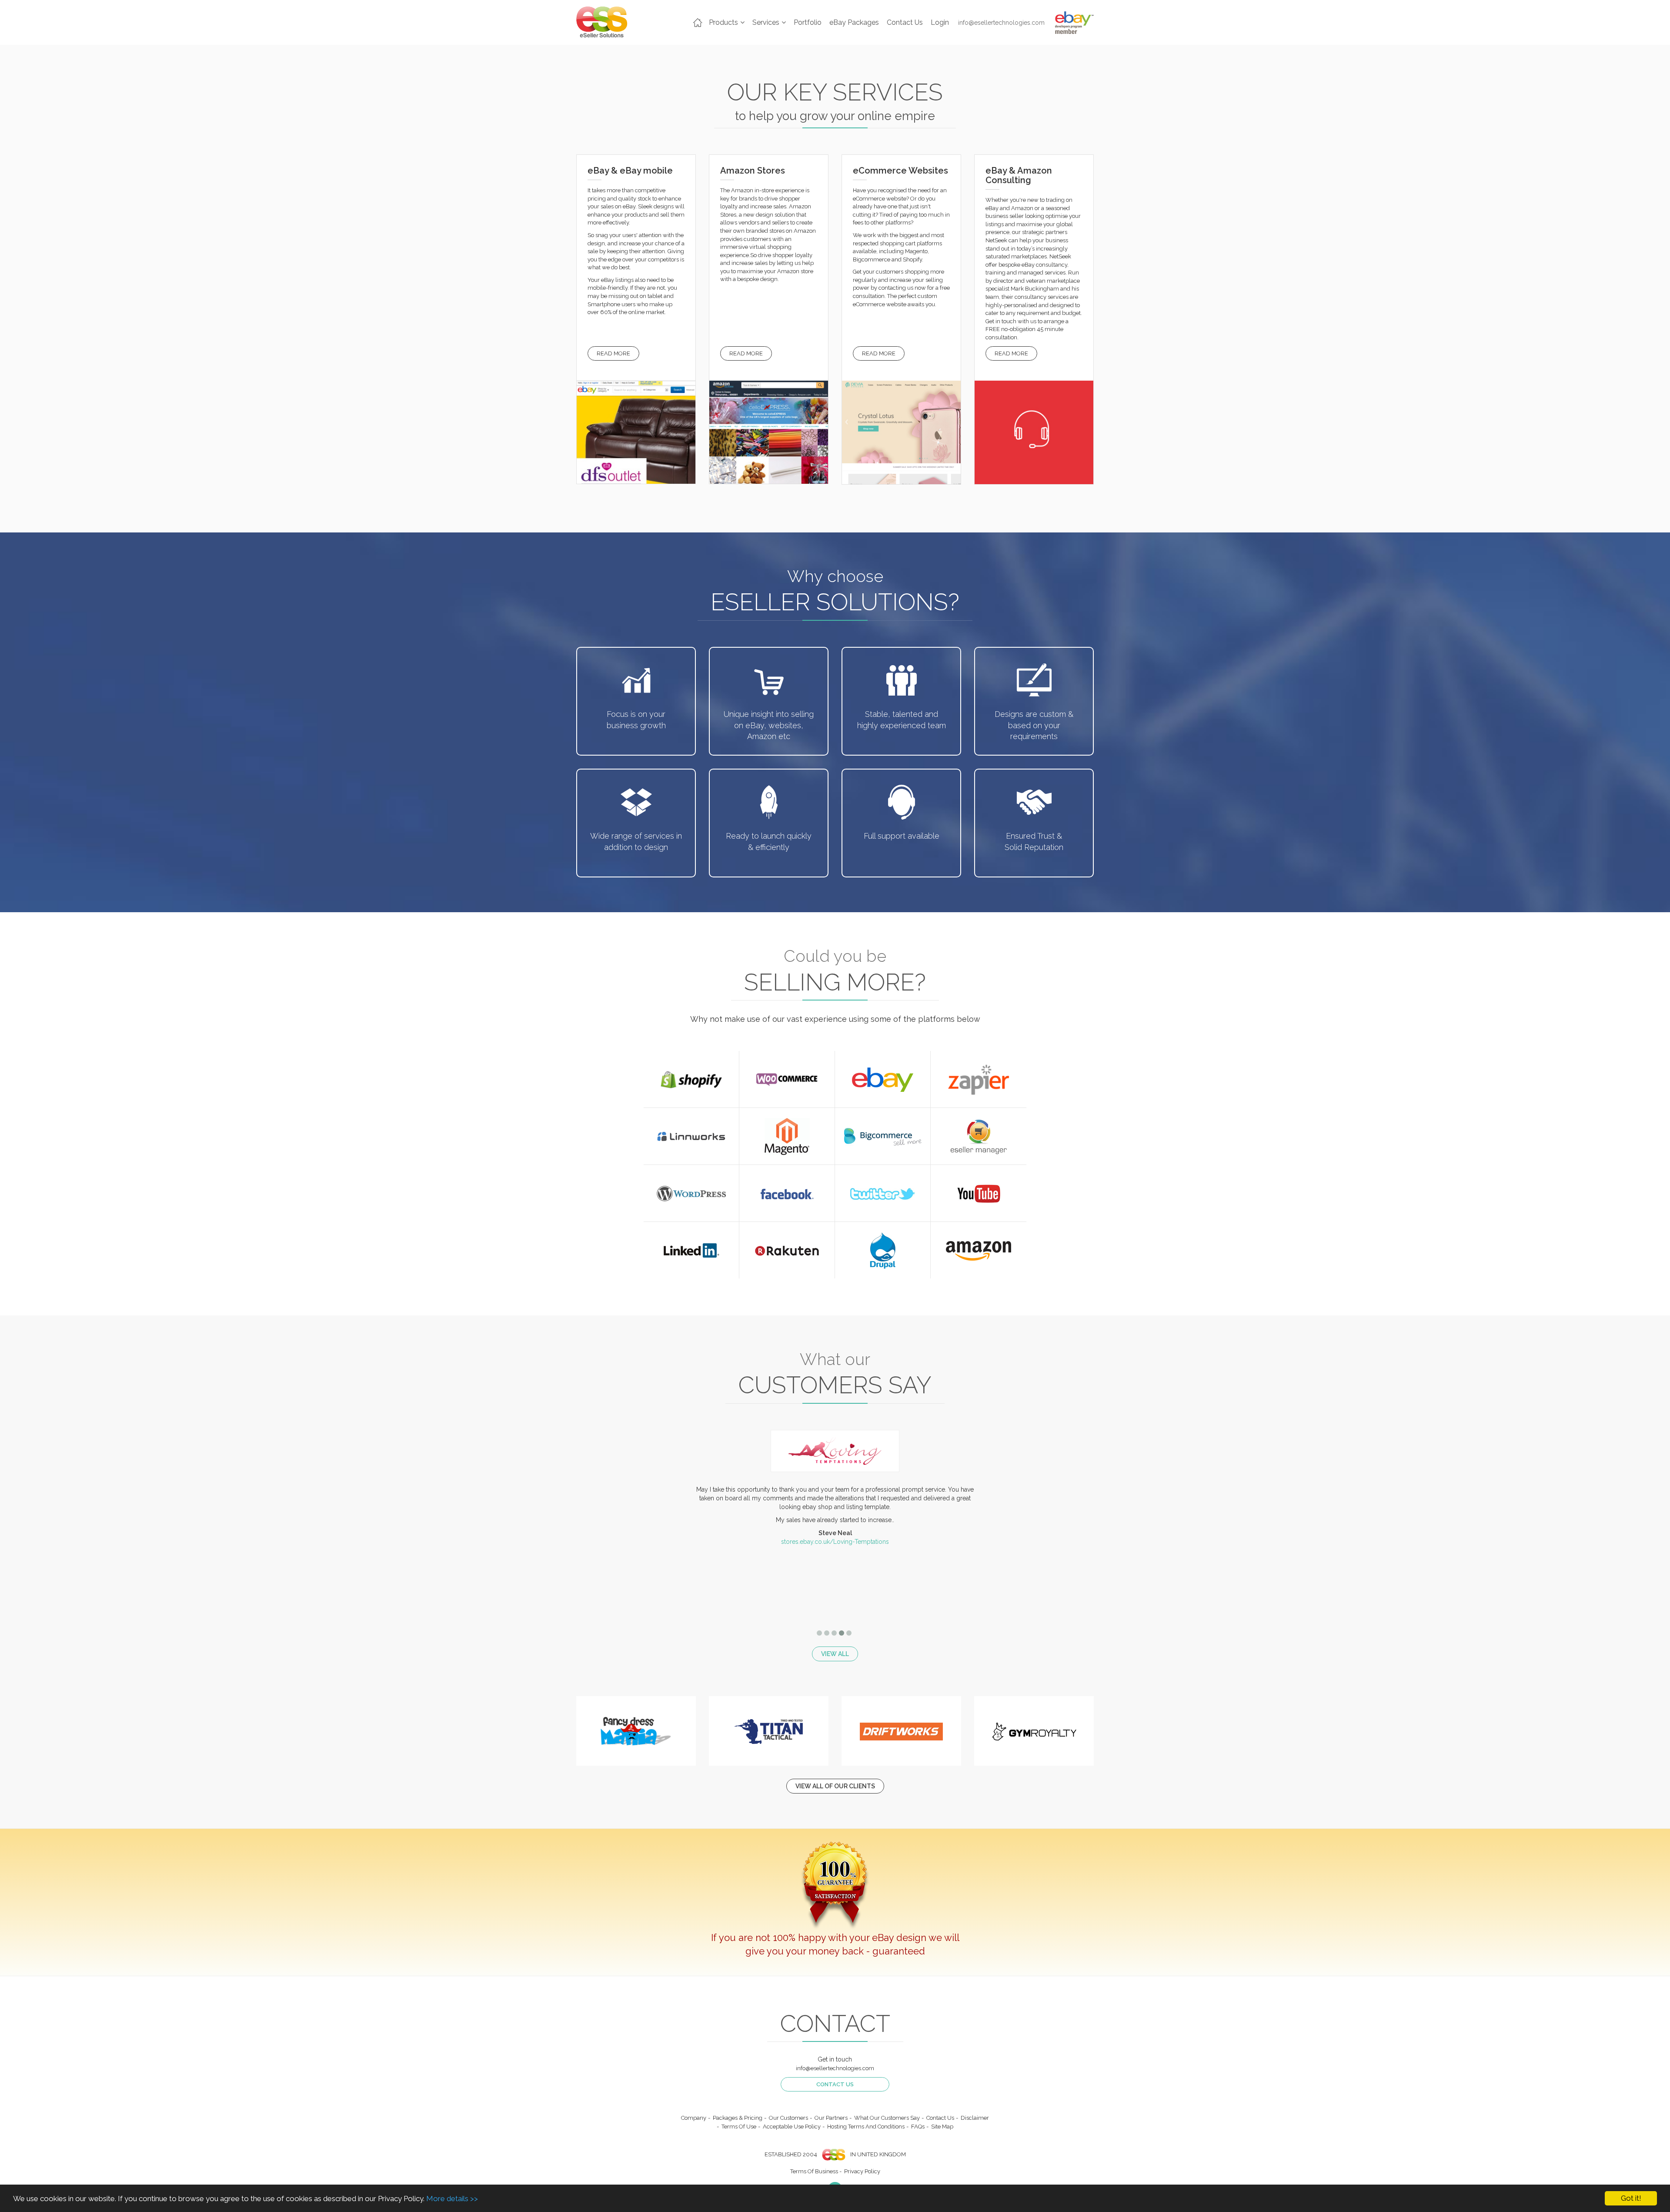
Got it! (1631, 2198)
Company (694, 2118)
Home (698, 23)
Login (940, 22)
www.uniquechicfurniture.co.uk (835, 1581)
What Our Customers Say (887, 2118)
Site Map (942, 2127)
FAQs (918, 2127)
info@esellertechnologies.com (1001, 23)
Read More (613, 353)
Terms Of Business (814, 2171)
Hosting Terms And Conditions (866, 2127)
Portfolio (808, 22)
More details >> (452, 2199)
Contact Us (905, 22)
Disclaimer (975, 2118)
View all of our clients (835, 1786)
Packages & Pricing (738, 2118)
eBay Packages (854, 22)
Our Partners (831, 2118)
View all (835, 1654)
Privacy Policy (862, 2171)
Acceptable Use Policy (792, 2127)
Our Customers (788, 2118)
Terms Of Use (739, 2127)
